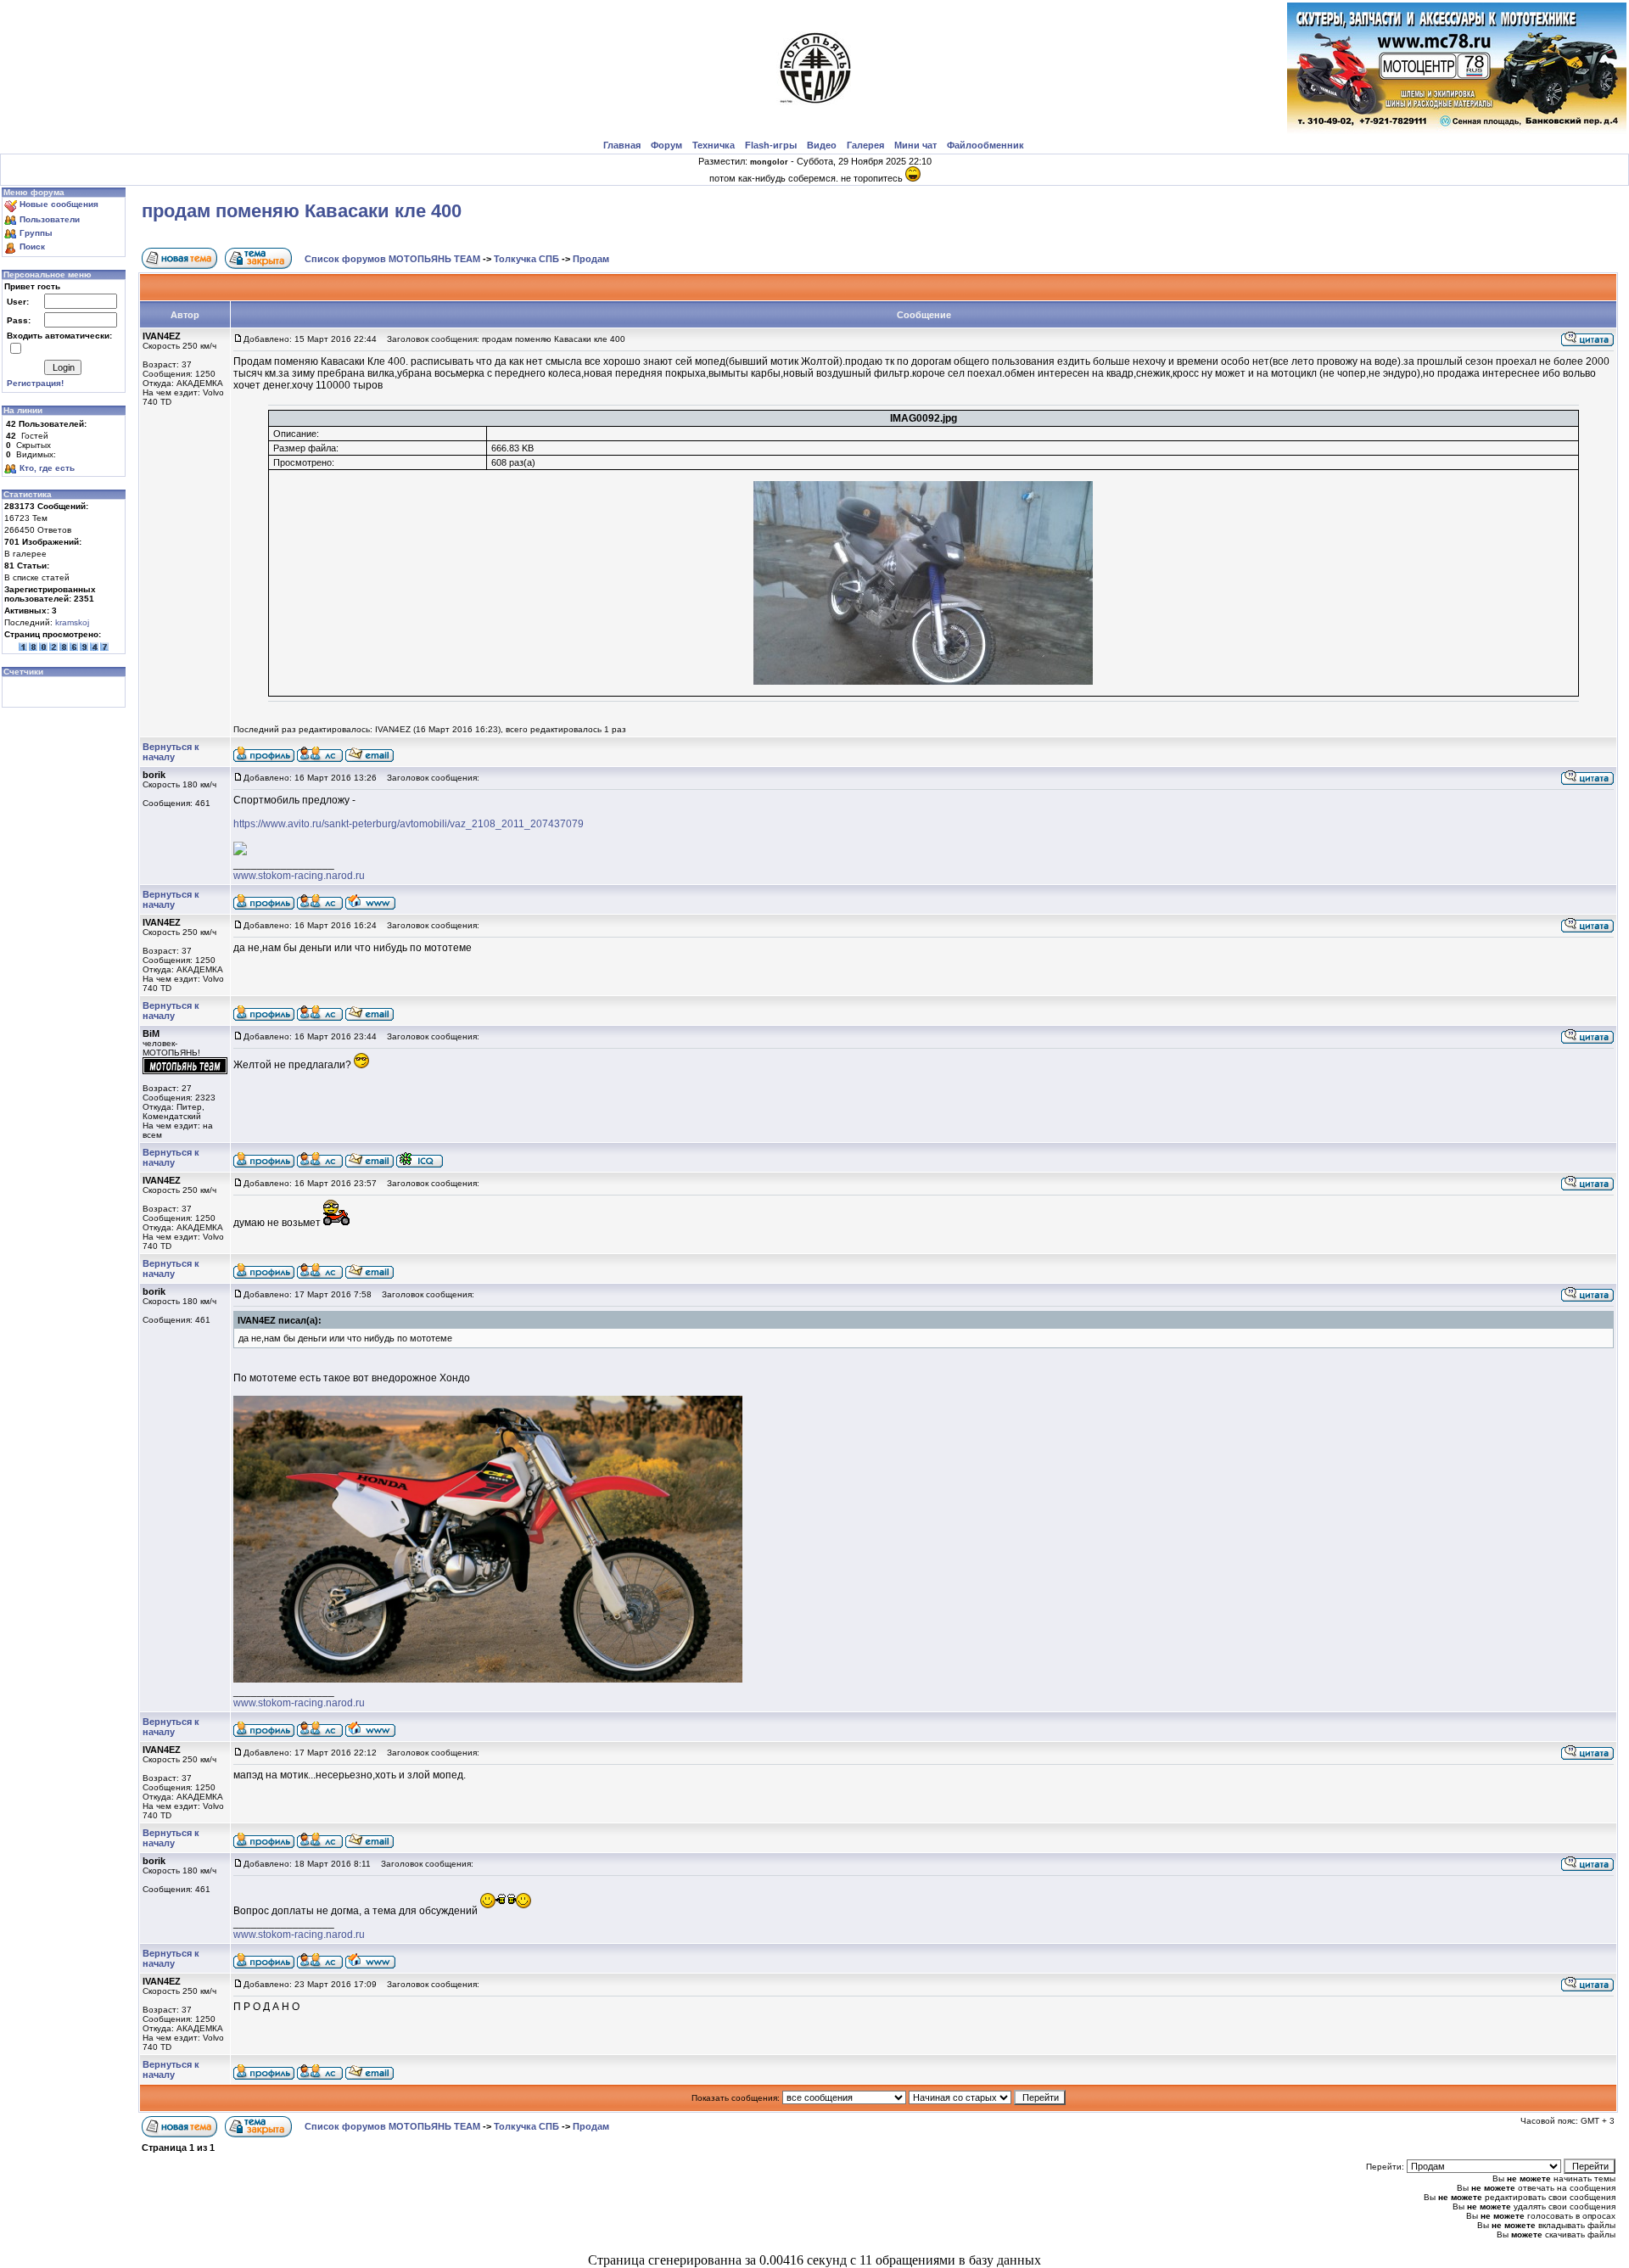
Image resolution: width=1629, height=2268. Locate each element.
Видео (822, 145)
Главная (622, 145)
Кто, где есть (47, 468)
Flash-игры (771, 145)
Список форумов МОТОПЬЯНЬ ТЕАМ (392, 259)
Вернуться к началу (171, 752)
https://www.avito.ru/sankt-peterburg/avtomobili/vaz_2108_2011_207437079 (409, 824)
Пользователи (50, 219)
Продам (591, 259)
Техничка (714, 145)
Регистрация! (35, 383)
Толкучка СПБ (526, 259)
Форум (666, 145)
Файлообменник (985, 145)
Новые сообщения (59, 204)
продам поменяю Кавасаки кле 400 (302, 211)
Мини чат (915, 145)
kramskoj (72, 622)
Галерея (865, 145)
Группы (36, 233)
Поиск (32, 246)
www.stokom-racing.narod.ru (299, 876)
